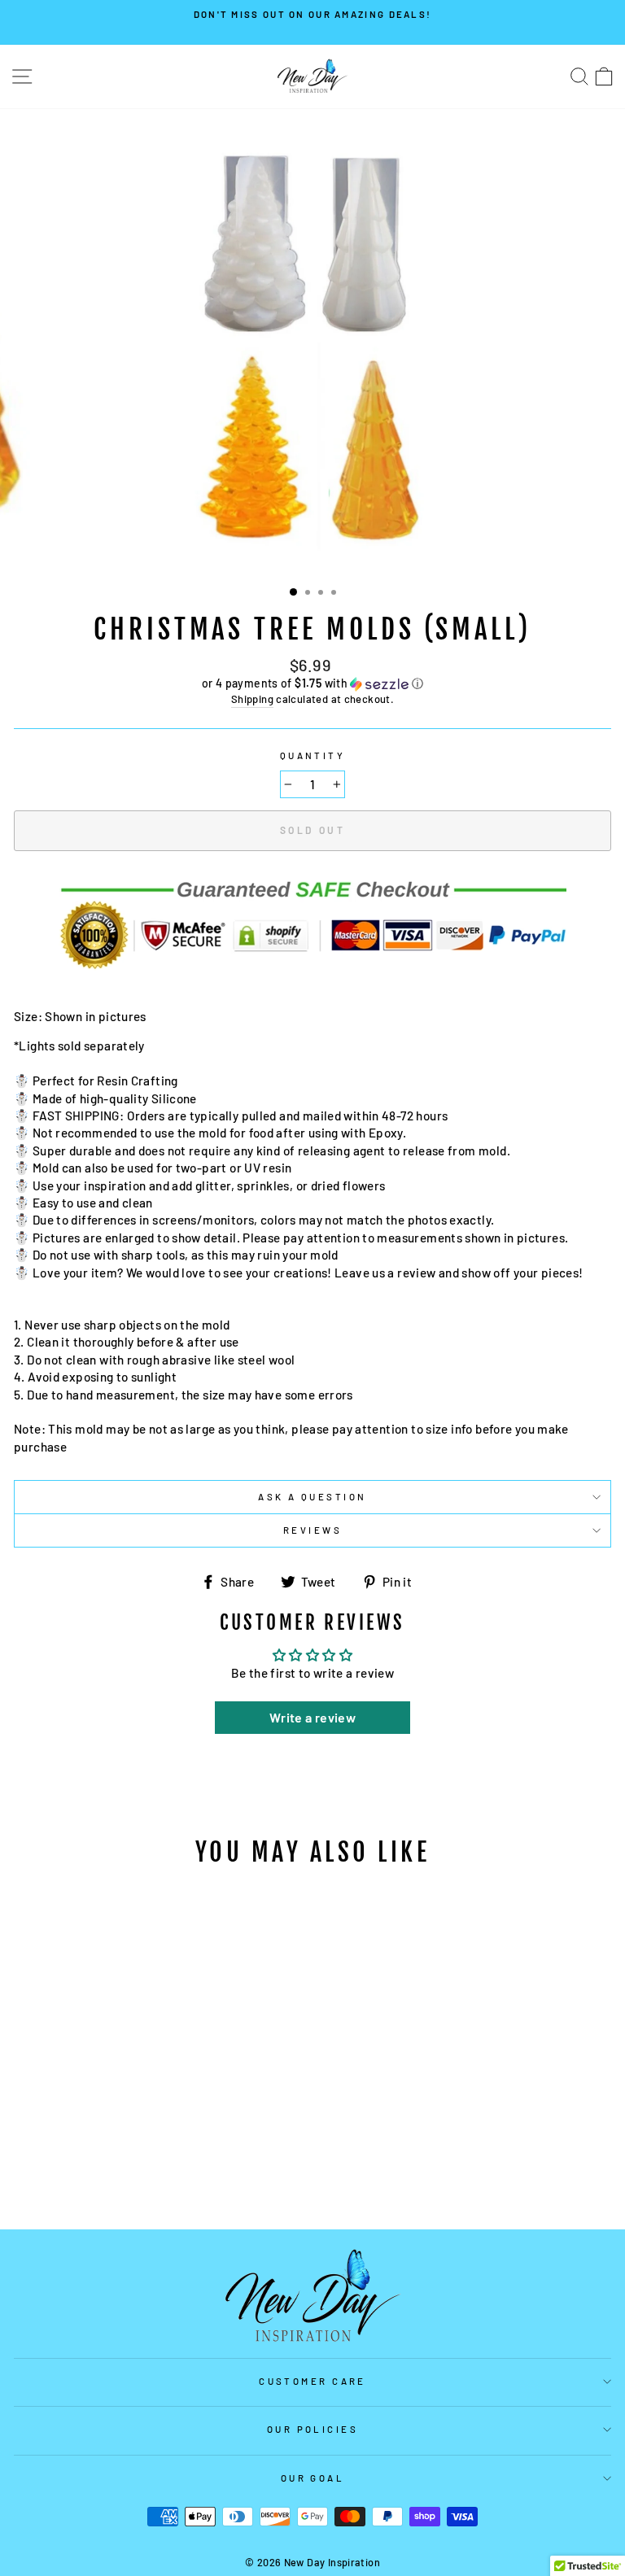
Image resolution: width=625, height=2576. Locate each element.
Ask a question (312, 1497)
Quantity (313, 755)
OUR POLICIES (312, 2429)
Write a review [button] (312, 1717)
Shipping (252, 699)
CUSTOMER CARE (312, 2381)
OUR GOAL (313, 2478)
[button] (312, 684)
